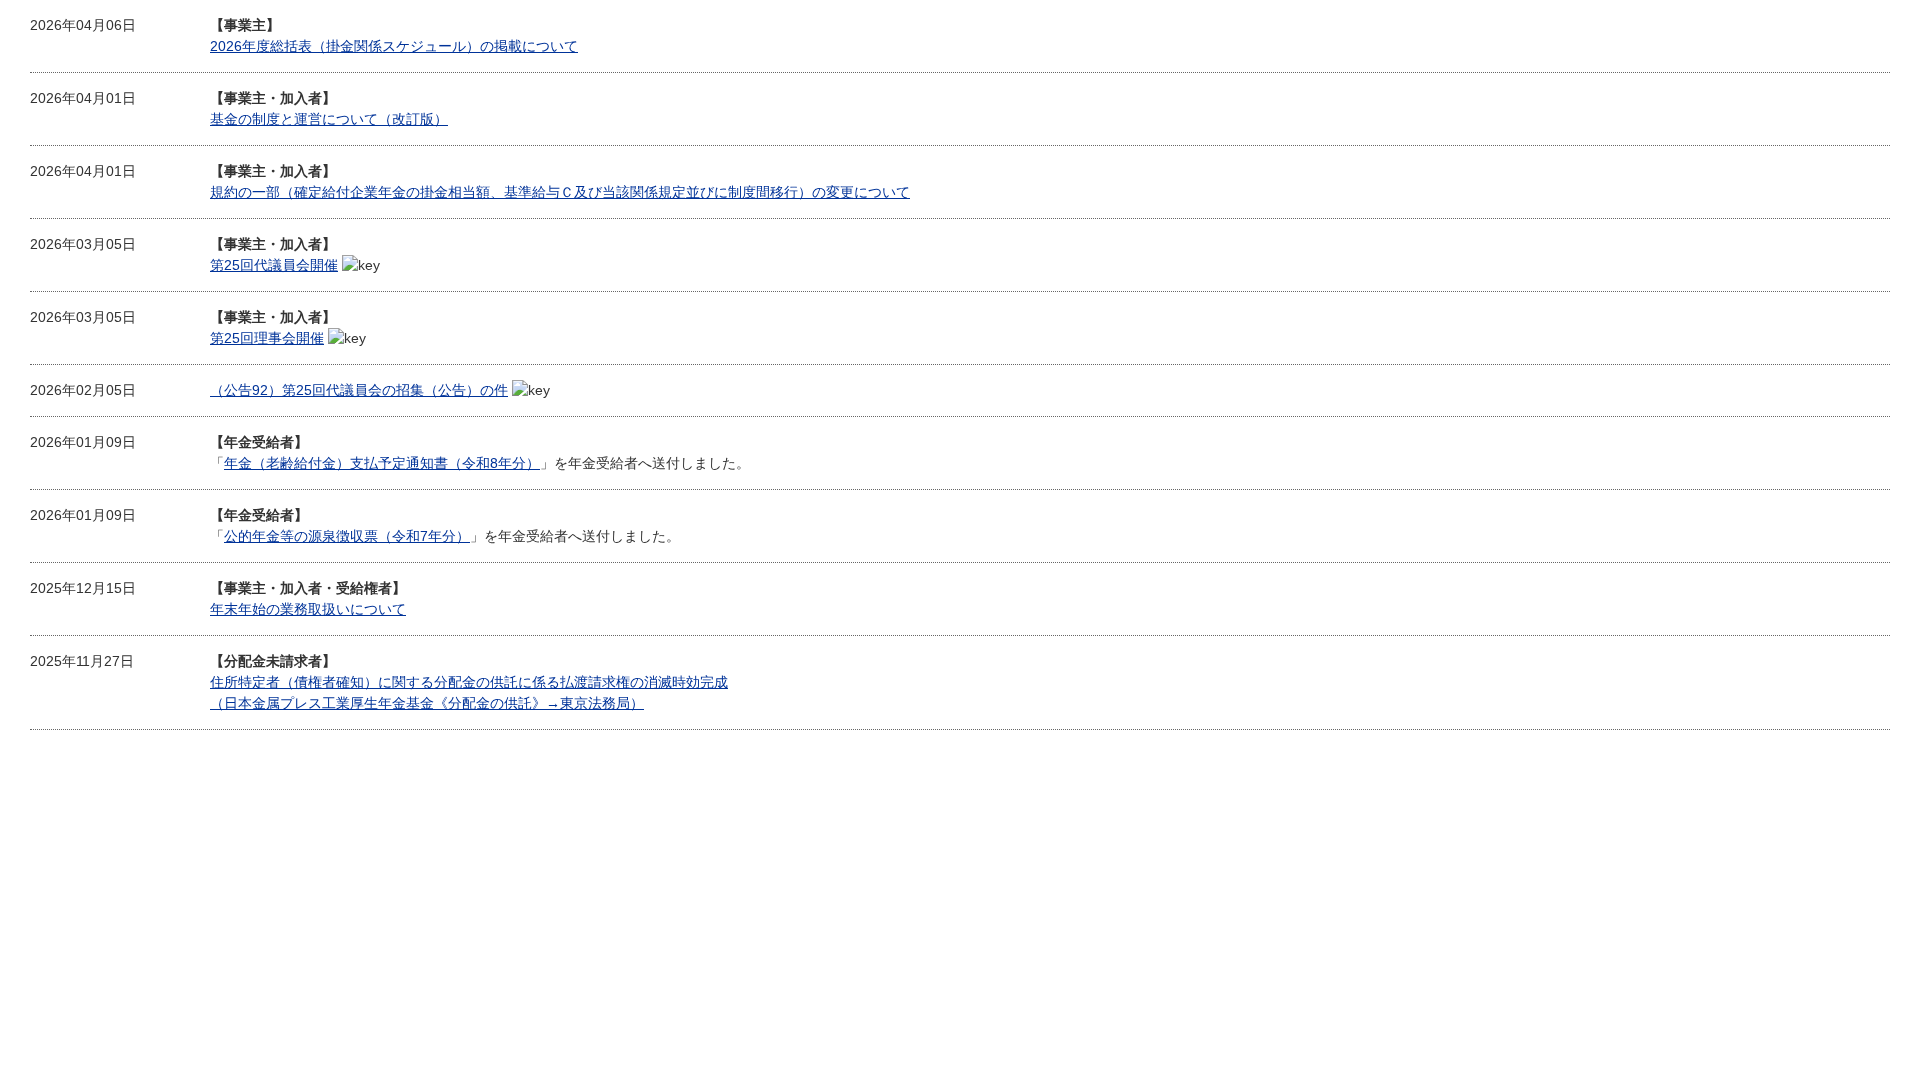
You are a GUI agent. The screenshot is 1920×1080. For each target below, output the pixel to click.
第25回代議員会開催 (274, 265)
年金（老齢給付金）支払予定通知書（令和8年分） (382, 463)
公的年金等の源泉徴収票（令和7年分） (347, 536)
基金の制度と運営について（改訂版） (329, 119)
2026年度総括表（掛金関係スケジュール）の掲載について (394, 46)
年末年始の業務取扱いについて (308, 609)
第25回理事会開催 (267, 338)
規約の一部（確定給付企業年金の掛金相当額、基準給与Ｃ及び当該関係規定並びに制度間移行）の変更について (560, 192)
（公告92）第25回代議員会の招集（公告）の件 (359, 390)
